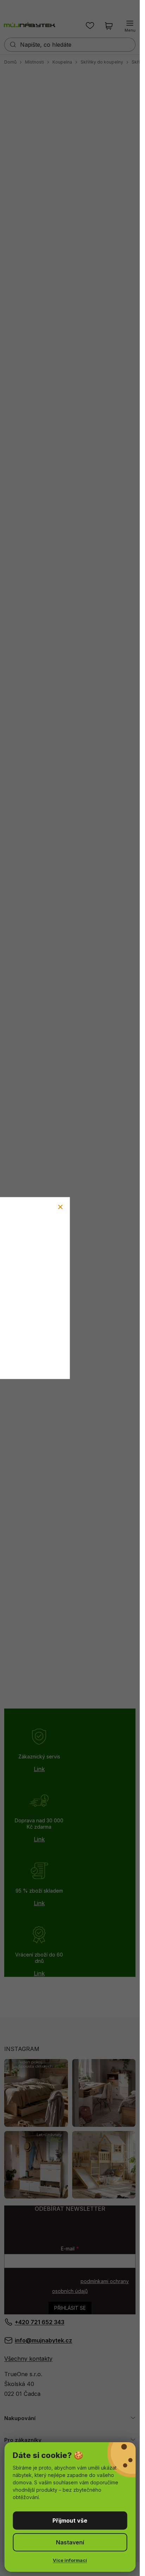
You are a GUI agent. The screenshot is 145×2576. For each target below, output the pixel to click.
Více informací (70, 2560)
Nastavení (70, 2542)
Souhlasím (70, 2521)
